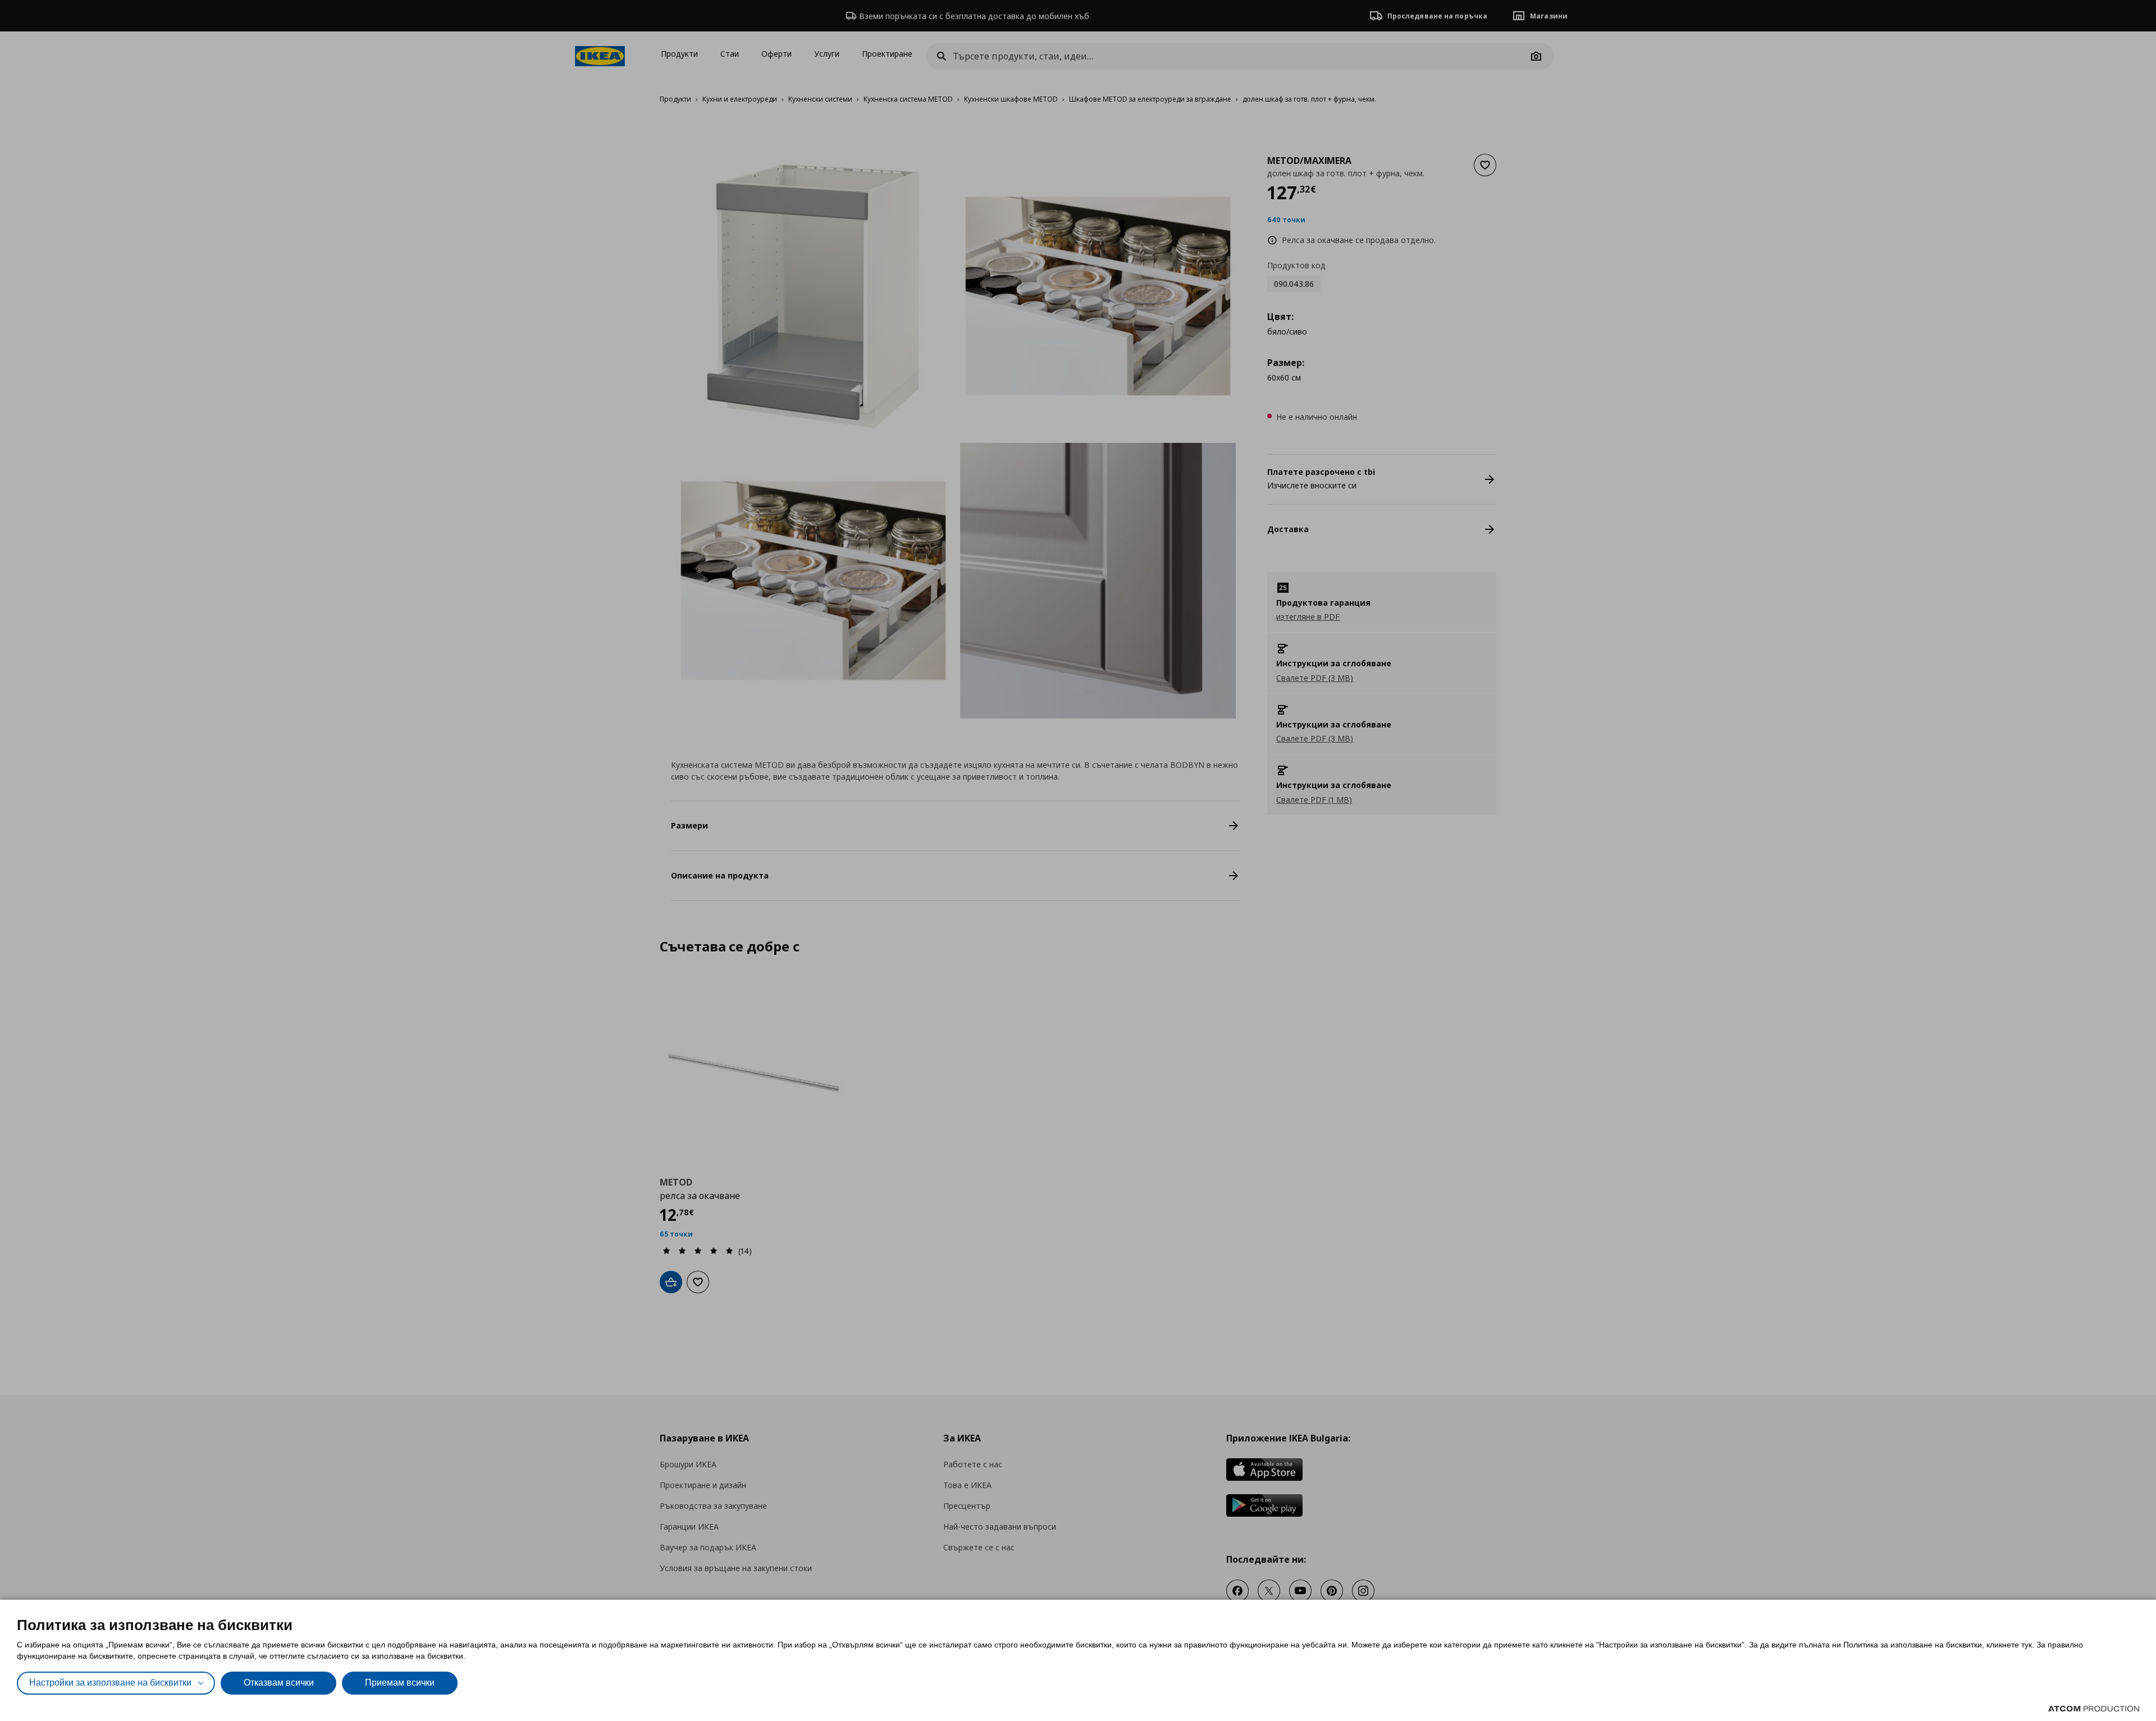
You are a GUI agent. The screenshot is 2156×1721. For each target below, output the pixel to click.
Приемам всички (400, 1683)
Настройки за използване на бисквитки (110, 1683)
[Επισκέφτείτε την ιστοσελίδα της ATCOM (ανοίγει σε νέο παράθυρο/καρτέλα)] (2094, 1709)
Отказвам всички (279, 1683)
